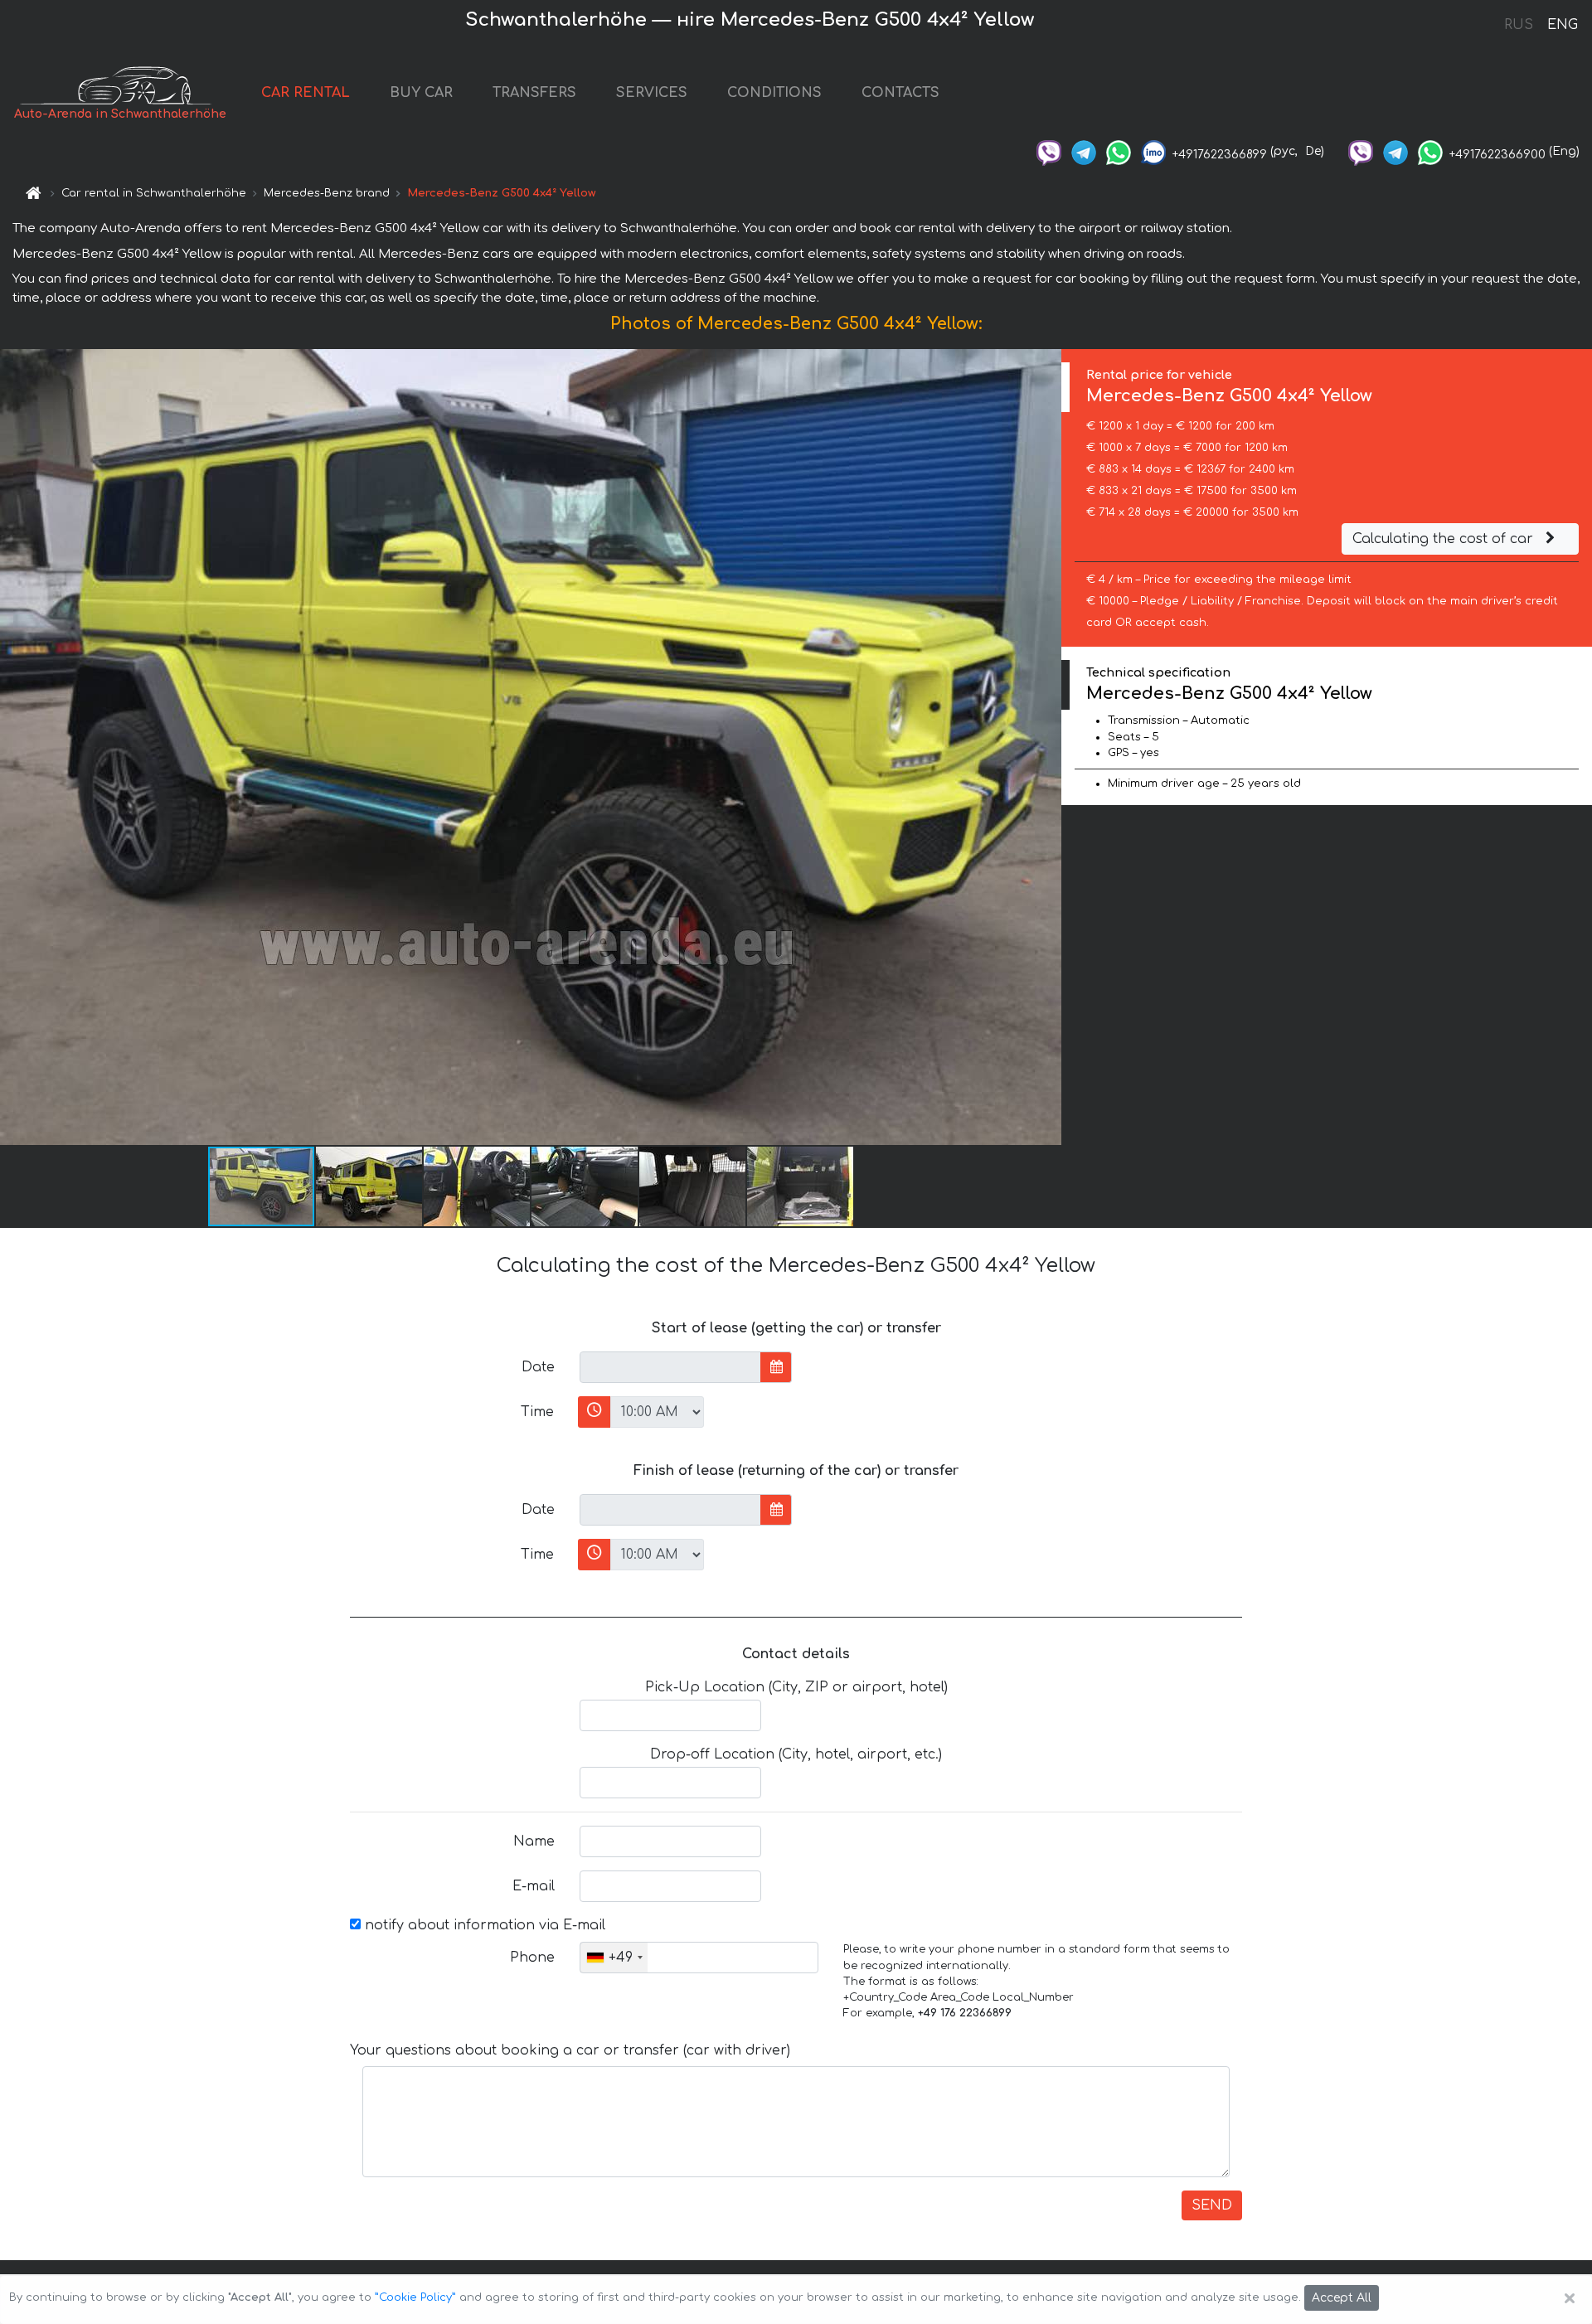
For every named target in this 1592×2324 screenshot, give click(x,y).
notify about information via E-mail (483, 1925)
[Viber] (1049, 151)
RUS (1519, 25)
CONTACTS (900, 93)
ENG (1562, 25)
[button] (370, 1186)
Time (537, 1412)
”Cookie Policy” (415, 2297)
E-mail (534, 1886)
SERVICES (652, 93)
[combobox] (614, 1958)
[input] (670, 1367)
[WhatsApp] (1119, 151)
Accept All (1342, 2298)
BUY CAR (421, 93)
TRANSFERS (534, 93)
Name (534, 1841)
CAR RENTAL (306, 93)
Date (538, 1367)
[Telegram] (1084, 151)
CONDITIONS (774, 93)
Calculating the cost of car (1445, 539)
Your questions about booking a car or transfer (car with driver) (570, 2050)
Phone (532, 1958)
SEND (1212, 2205)
